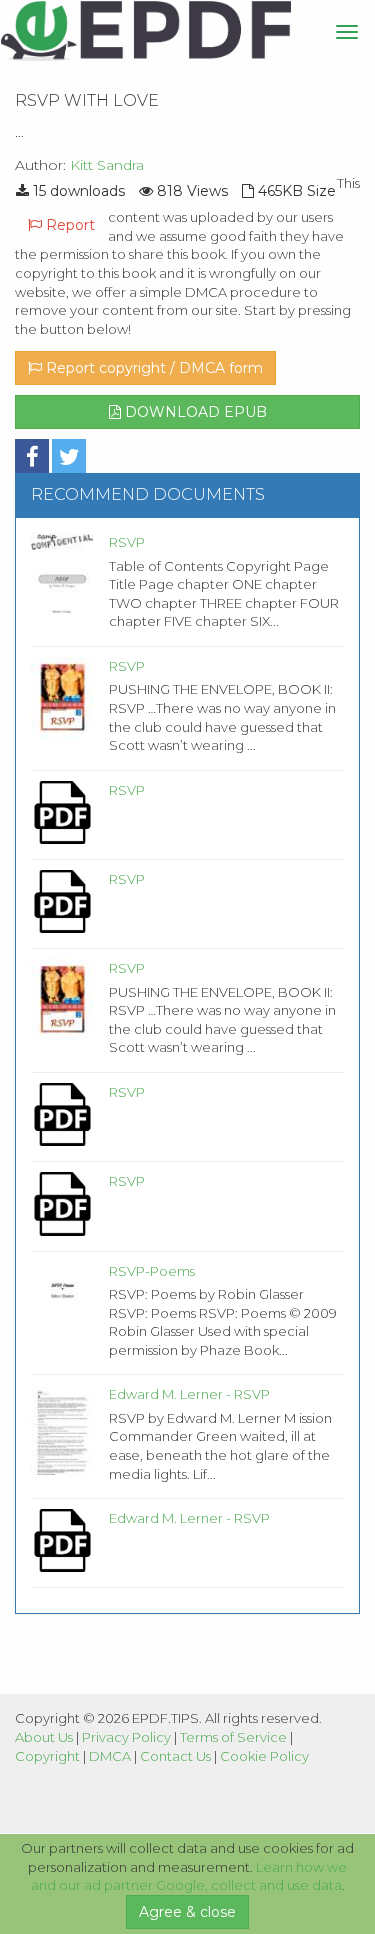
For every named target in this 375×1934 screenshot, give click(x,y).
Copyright (47, 1756)
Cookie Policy (264, 1756)
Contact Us (175, 1756)
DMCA (110, 1756)
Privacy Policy (126, 1737)
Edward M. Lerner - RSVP (189, 1394)
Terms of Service (233, 1737)
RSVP (127, 542)
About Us (44, 1737)
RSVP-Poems (152, 1271)
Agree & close (187, 1912)
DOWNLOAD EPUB (194, 412)
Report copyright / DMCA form (152, 368)
